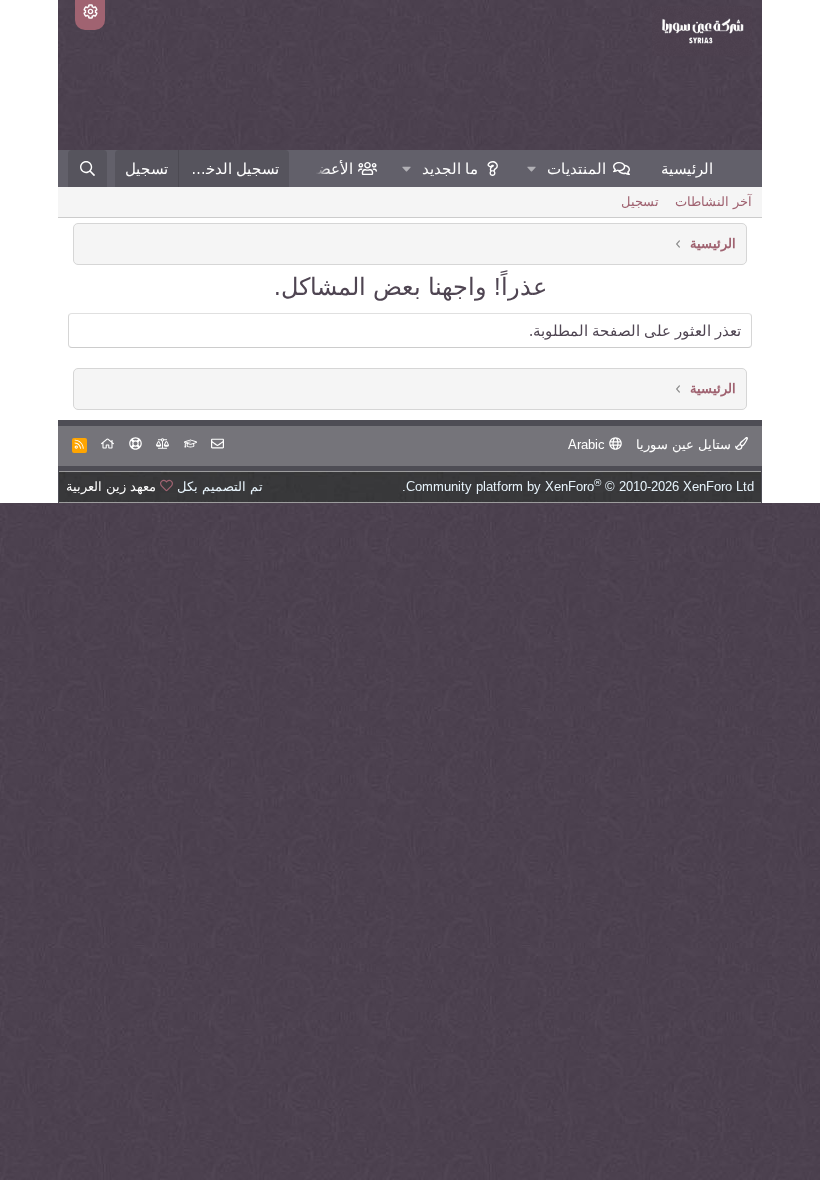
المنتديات (576, 168)
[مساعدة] (135, 444)
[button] (532, 168)
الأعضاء (329, 168)
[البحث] (87, 168)
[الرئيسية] (107, 444)
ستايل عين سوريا (685, 444)
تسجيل (640, 201)
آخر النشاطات (713, 201)
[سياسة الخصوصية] (162, 444)
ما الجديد (450, 168)
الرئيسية (687, 168)
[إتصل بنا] (217, 444)
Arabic (588, 444)
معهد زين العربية (111, 486)
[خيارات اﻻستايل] (90, 15)
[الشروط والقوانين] (190, 444)
